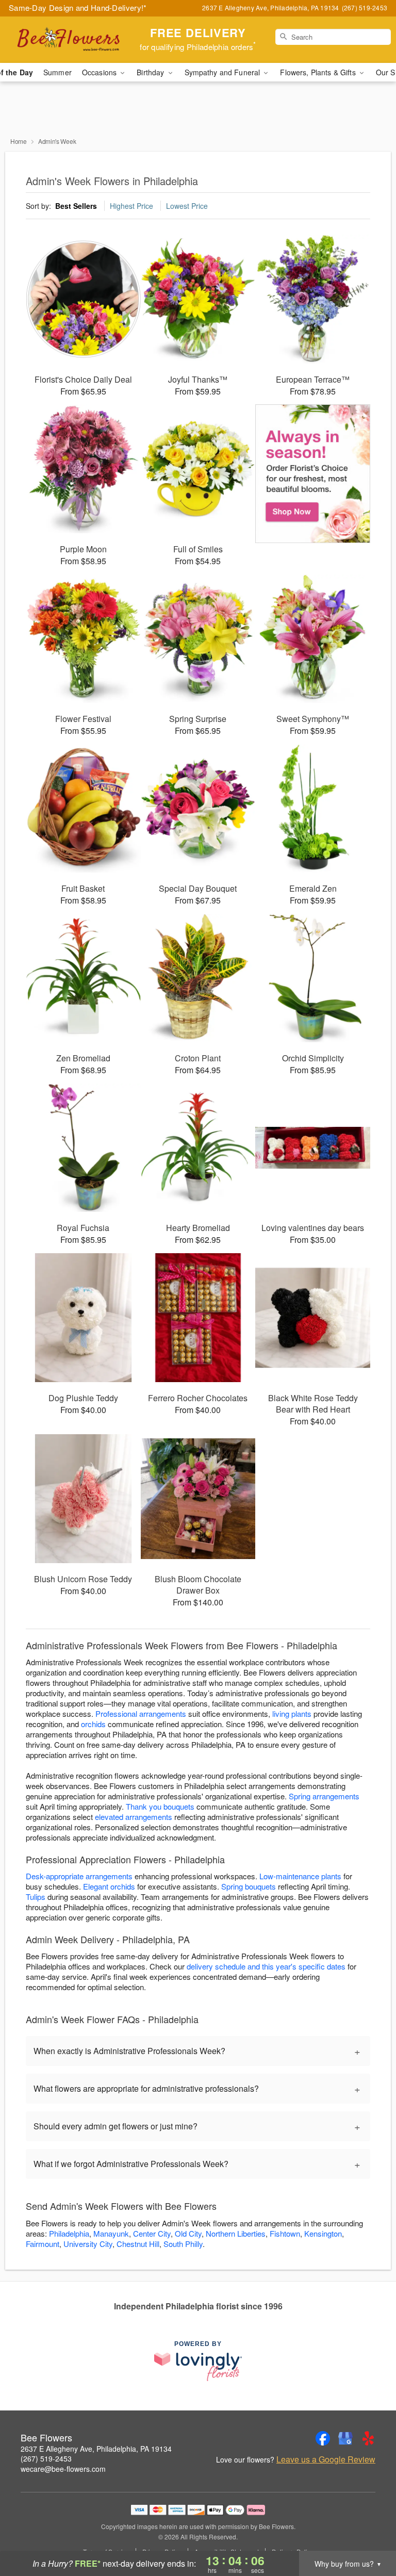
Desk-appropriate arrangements (79, 1876)
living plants (292, 1713)
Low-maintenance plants (300, 1876)
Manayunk (111, 2233)
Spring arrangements (324, 1796)
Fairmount (43, 2244)
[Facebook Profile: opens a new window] (323, 2438)
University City (88, 2244)
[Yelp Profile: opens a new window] (368, 2438)
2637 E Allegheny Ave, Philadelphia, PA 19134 (96, 2449)
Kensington (323, 2233)
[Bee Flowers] (68, 40)
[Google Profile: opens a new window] (345, 2438)
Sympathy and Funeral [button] (224, 72)
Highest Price (131, 206)
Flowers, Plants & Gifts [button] (319, 72)
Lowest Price (187, 206)
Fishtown (285, 2233)
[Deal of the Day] (313, 474)
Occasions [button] (100, 72)
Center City (152, 2233)
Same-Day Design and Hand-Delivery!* (78, 7)
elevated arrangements (134, 1817)
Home (19, 141)
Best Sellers (76, 206)
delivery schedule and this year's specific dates (266, 1966)
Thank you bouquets (160, 1806)
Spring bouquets (249, 1886)
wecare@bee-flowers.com (63, 2469)
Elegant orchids (109, 1886)
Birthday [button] (151, 72)
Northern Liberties (236, 2233)
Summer (57, 72)
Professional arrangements (141, 1713)
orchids (93, 1724)
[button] (369, 2532)
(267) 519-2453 (46, 2458)
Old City (188, 2233)
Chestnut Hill (138, 2244)
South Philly (183, 2244)
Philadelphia (69, 2233)
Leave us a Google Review (326, 2459)
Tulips (36, 1897)
